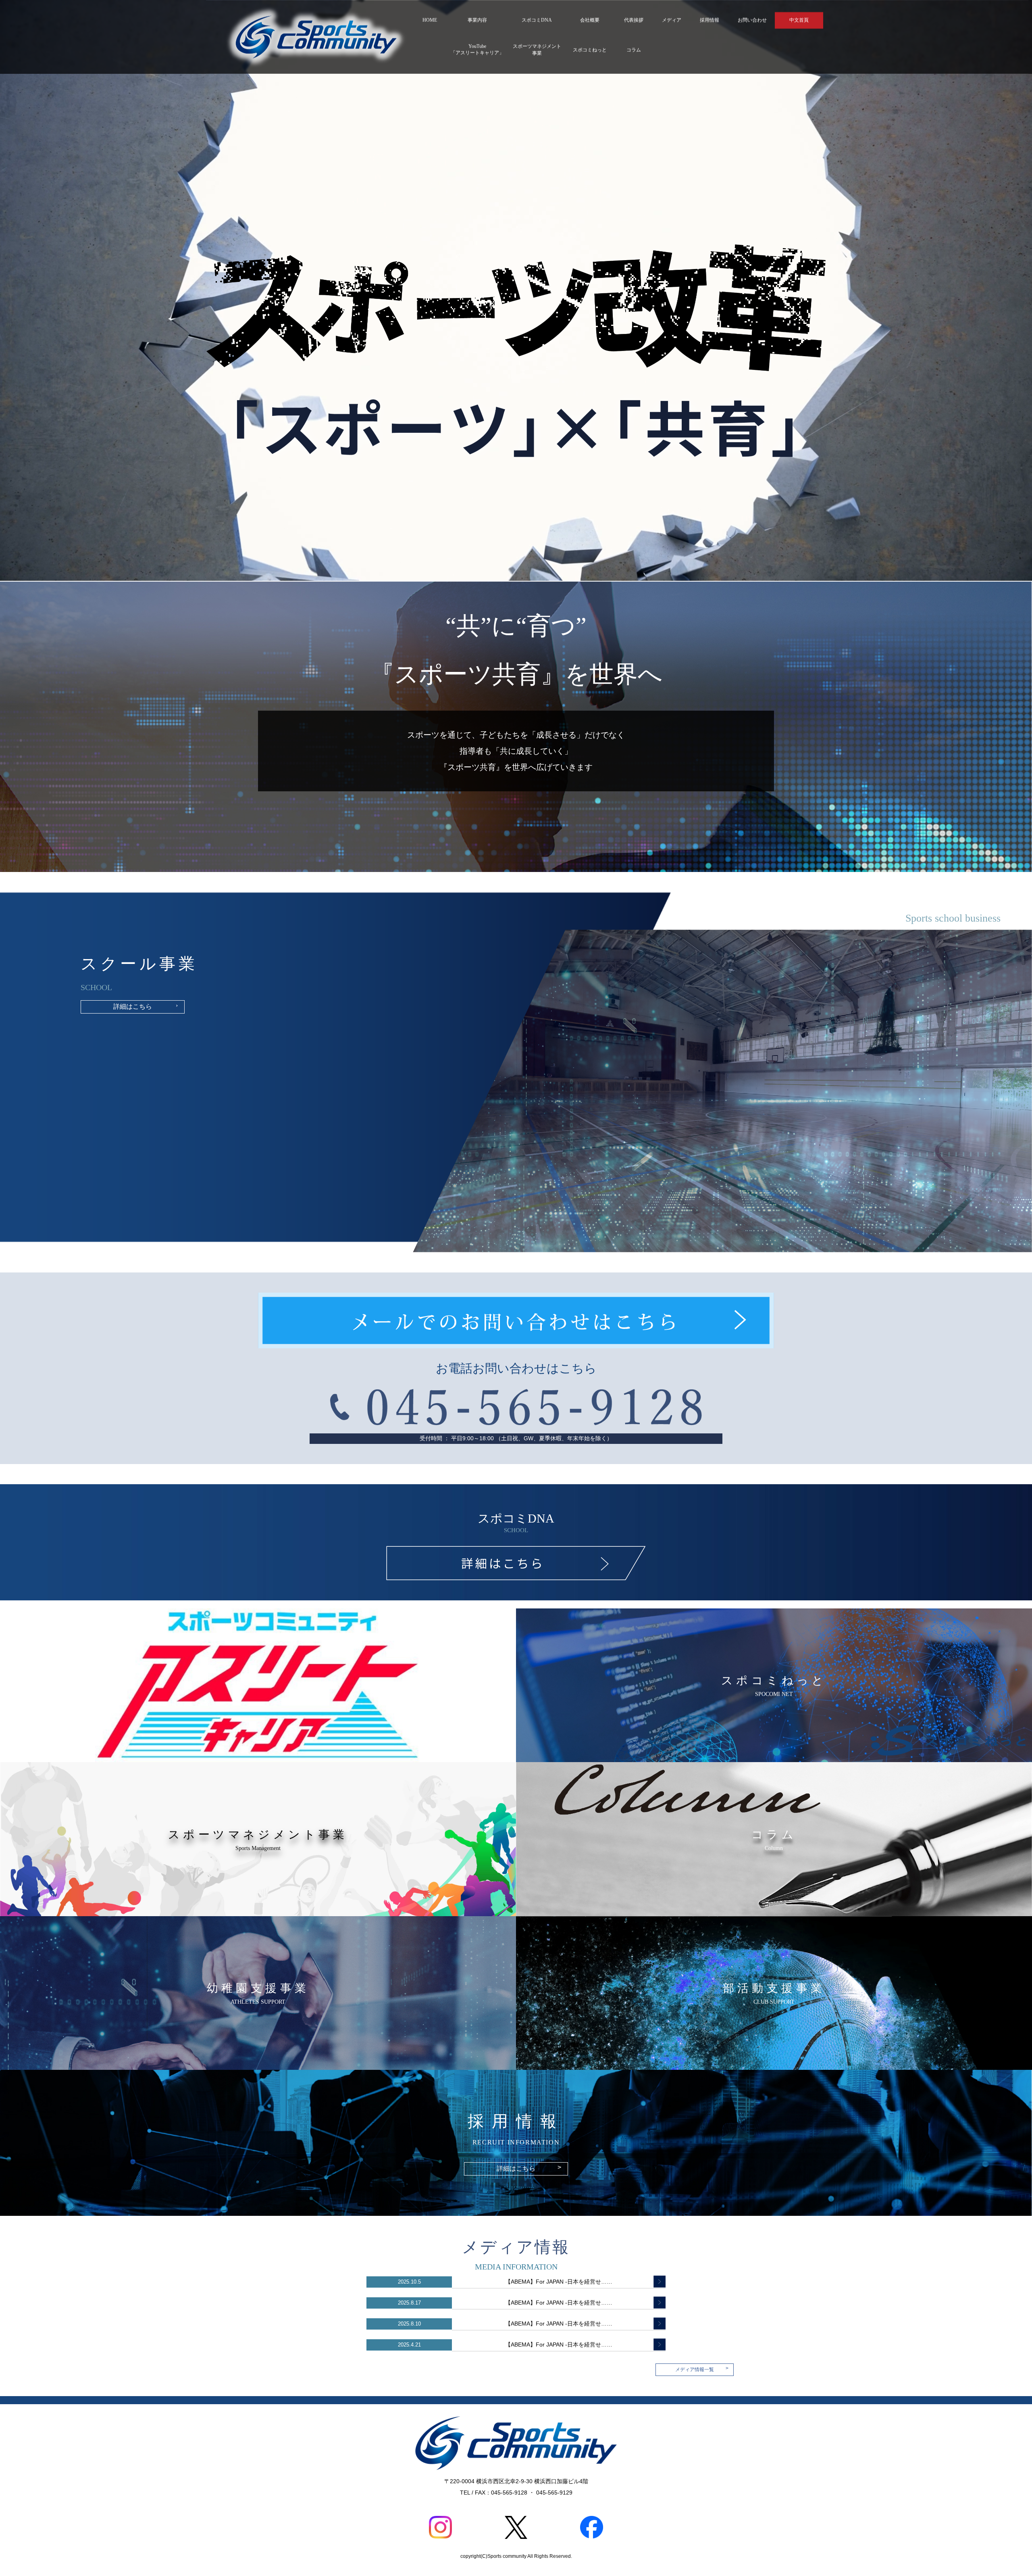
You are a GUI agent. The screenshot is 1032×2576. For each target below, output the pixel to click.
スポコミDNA (537, 20)
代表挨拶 (634, 20)
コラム (634, 50)
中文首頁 (799, 20)
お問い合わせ (752, 20)
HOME (430, 20)
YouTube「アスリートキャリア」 (477, 50)
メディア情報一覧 (702, 2369)
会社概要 (590, 20)
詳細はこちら (146, 1006)
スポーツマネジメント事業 (537, 50)
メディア (672, 20)
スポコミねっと (590, 50)
